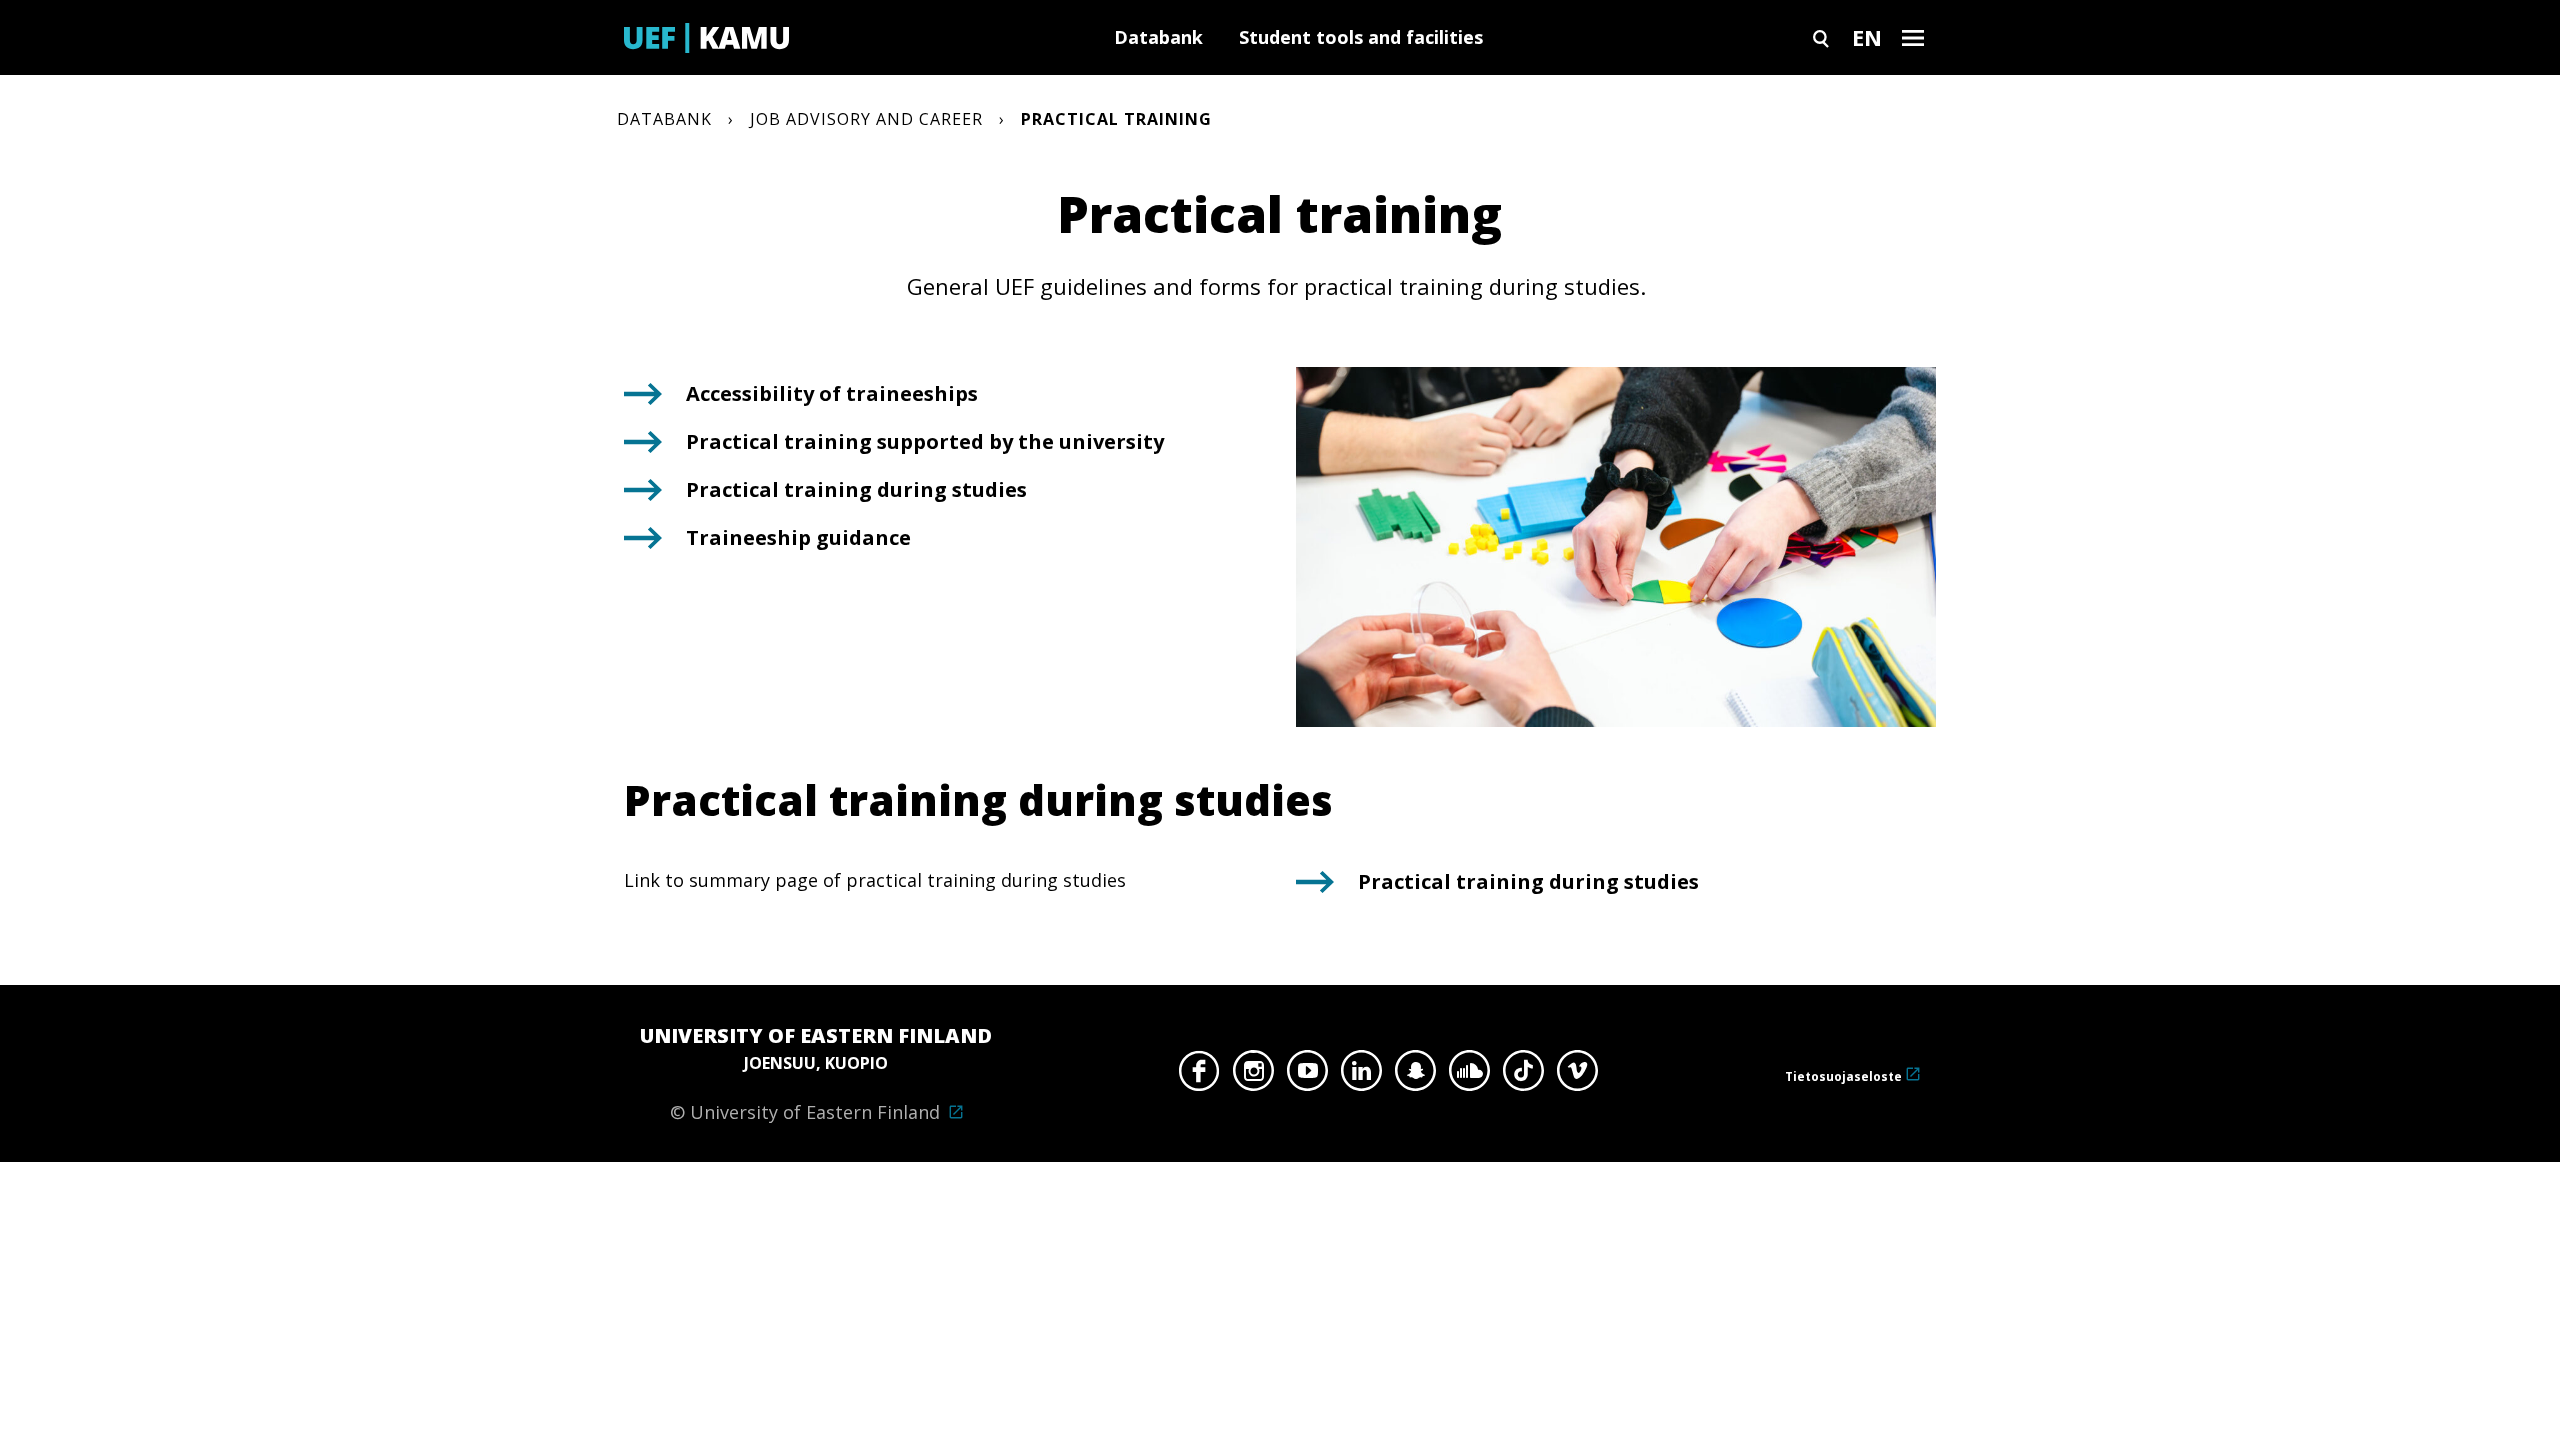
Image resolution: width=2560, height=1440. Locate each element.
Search (1821, 37)
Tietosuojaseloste (1843, 1076)
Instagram (1253, 1076)
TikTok (1523, 1076)
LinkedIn (1361, 1076)
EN (1867, 37)
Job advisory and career (866, 119)
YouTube (1307, 1076)
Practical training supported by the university (925, 441)
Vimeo (1577, 1076)
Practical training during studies (856, 489)
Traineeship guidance (798, 537)
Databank (1158, 37)
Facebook (1199, 1076)
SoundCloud (1469, 1076)
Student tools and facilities (1361, 37)
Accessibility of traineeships (833, 393)
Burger (1913, 37)
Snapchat (1415, 1076)
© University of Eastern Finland (816, 1073)
